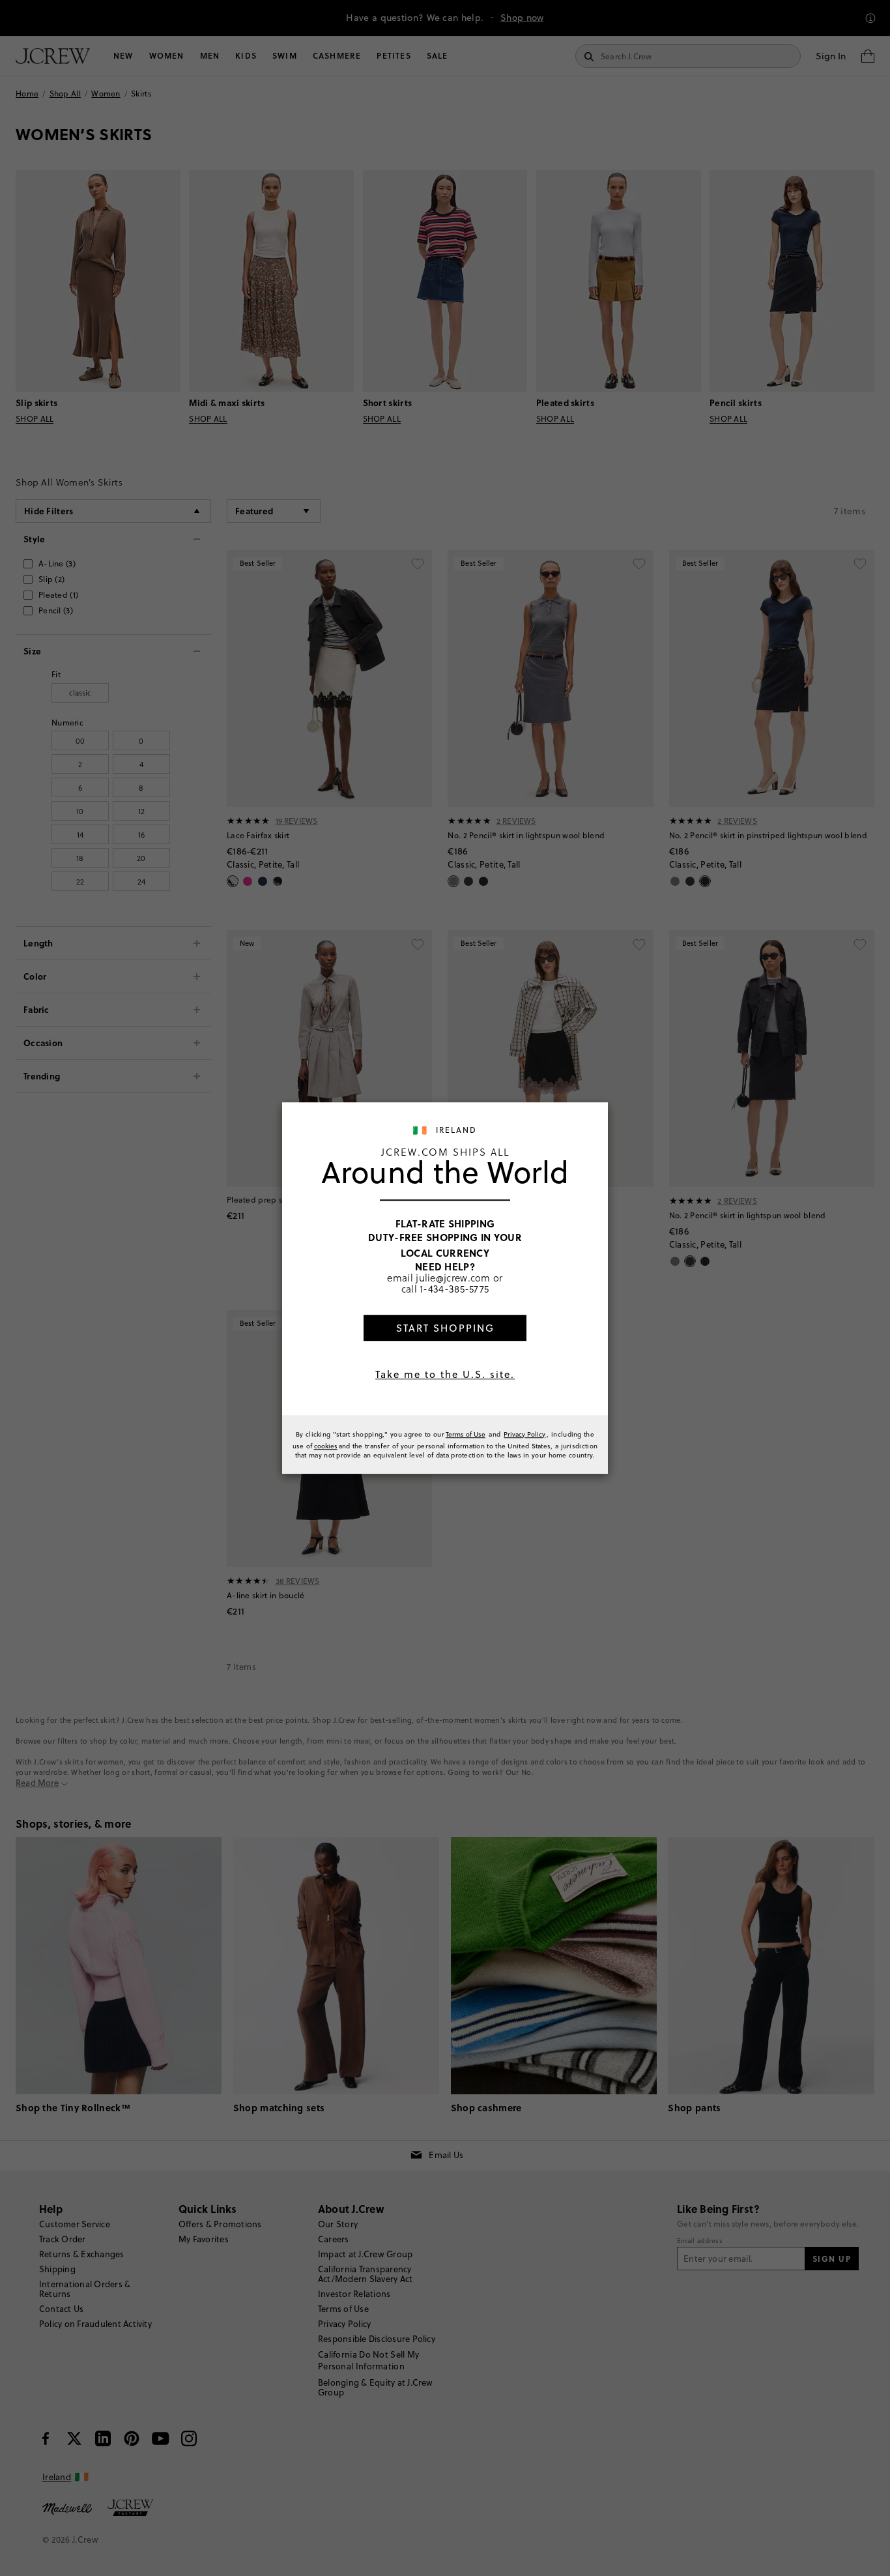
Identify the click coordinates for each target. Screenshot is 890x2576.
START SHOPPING (445, 1328)
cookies (326, 1446)
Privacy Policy (524, 1434)
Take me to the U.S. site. (445, 1374)
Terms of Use (466, 1434)
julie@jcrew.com (453, 1278)
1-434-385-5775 (454, 1289)
